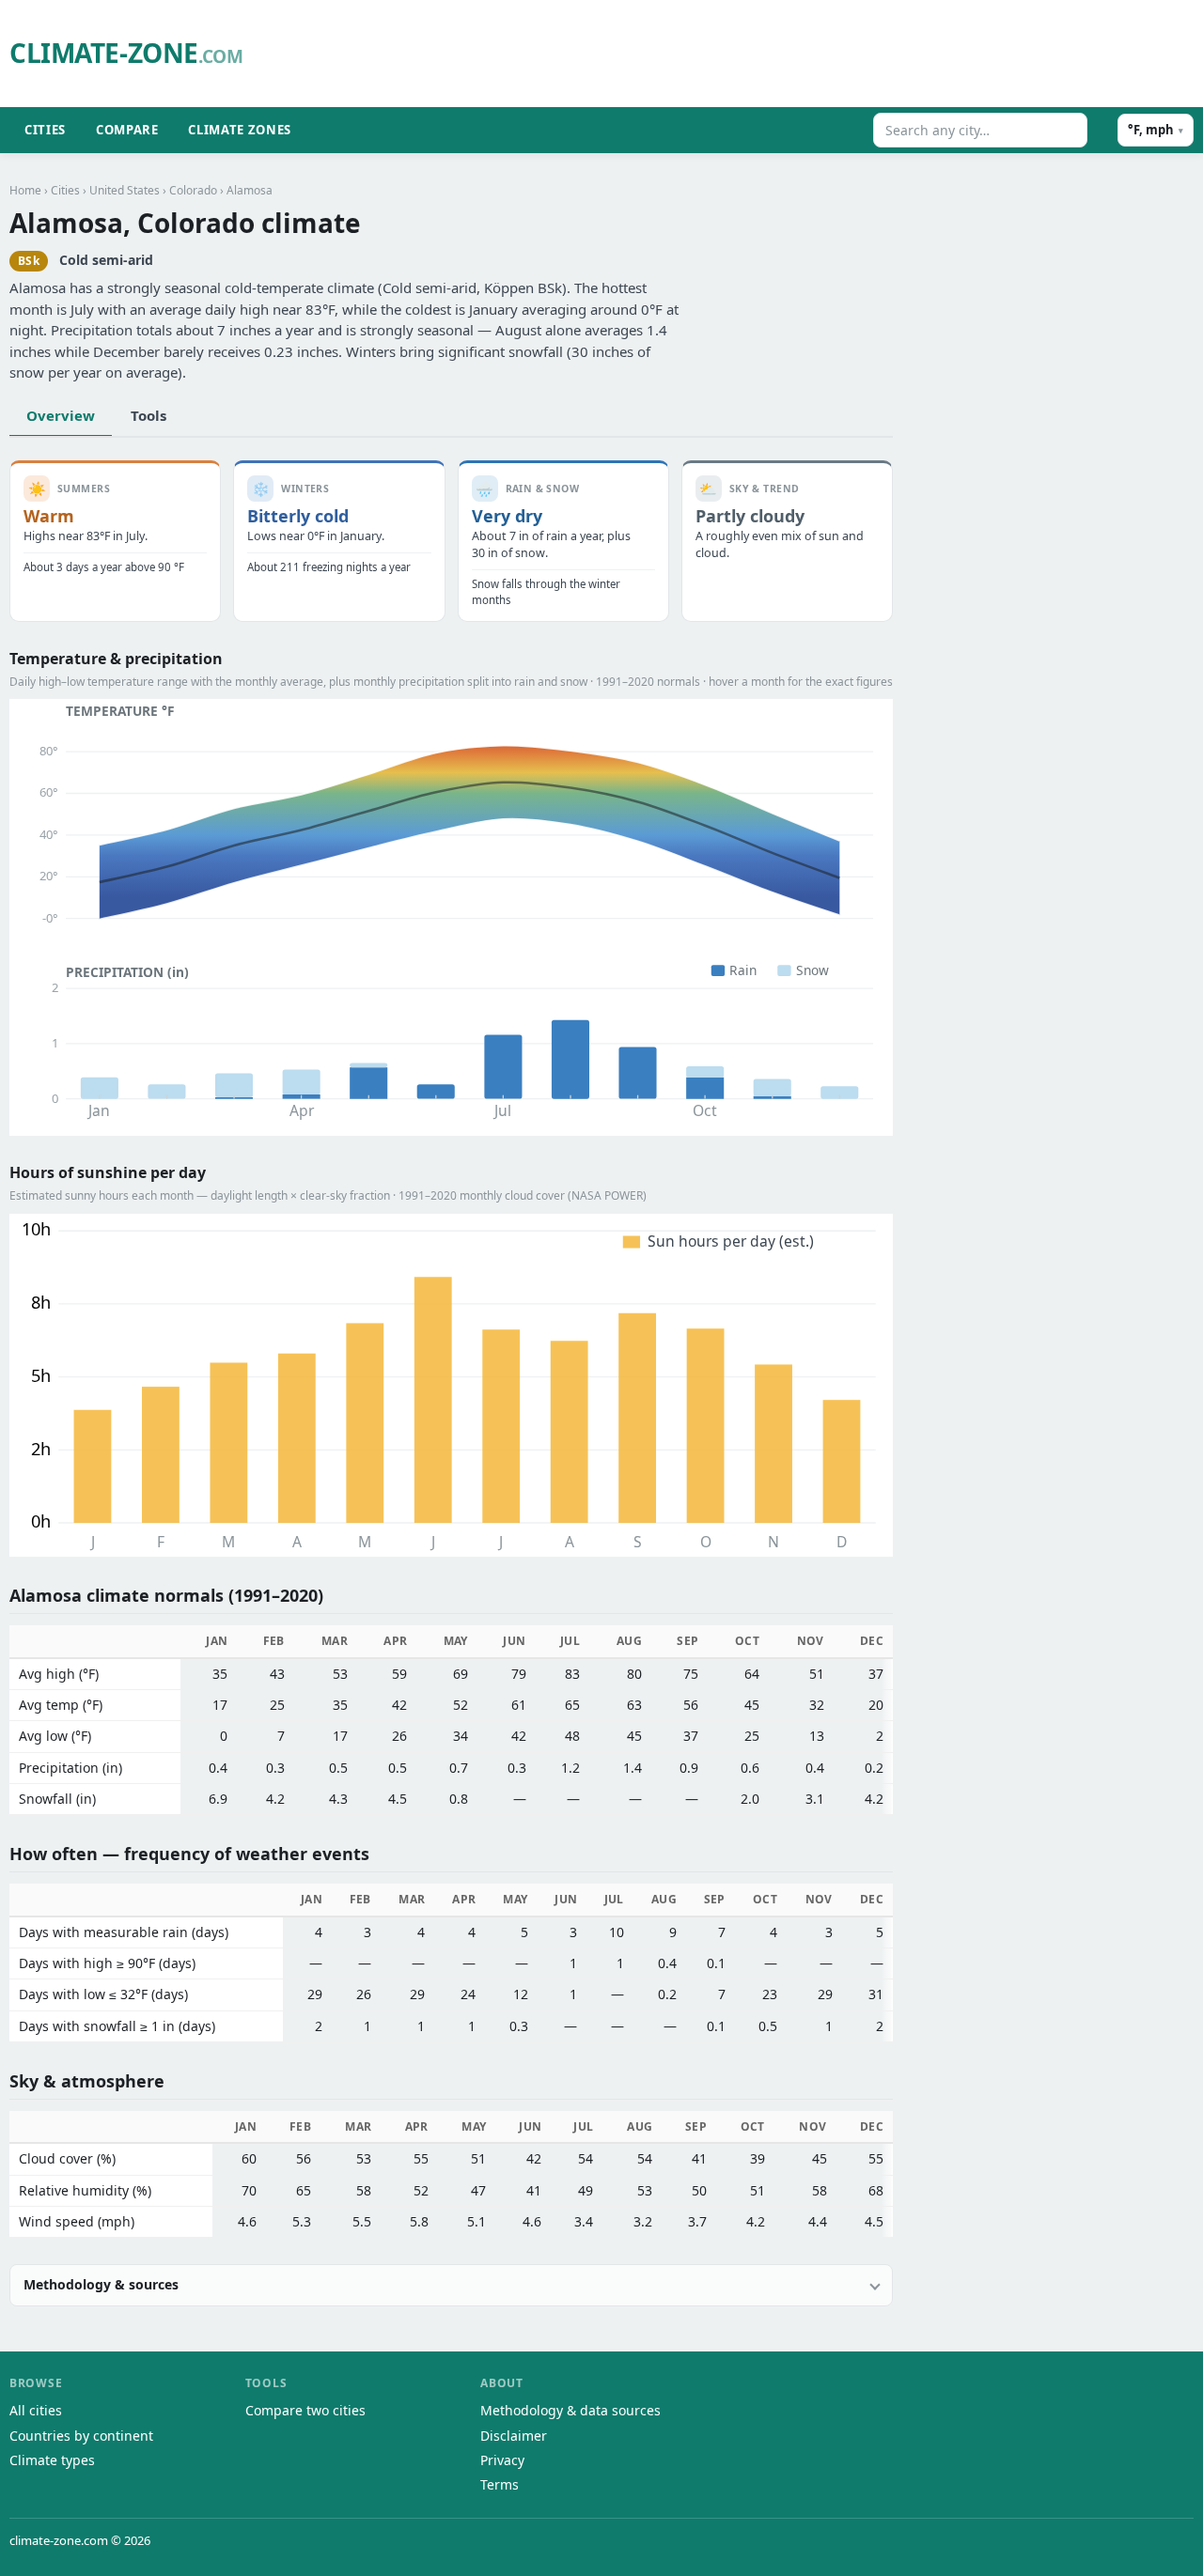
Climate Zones (239, 130)
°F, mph (1156, 130)
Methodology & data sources (570, 2410)
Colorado (193, 190)
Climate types (52, 2460)
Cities (45, 130)
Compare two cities (305, 2410)
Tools (148, 415)
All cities (36, 2410)
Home (25, 190)
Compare (127, 130)
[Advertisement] (738, 54)
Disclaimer (514, 2436)
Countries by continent (81, 2436)
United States (125, 190)
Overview (61, 415)
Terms (500, 2484)
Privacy (502, 2460)
